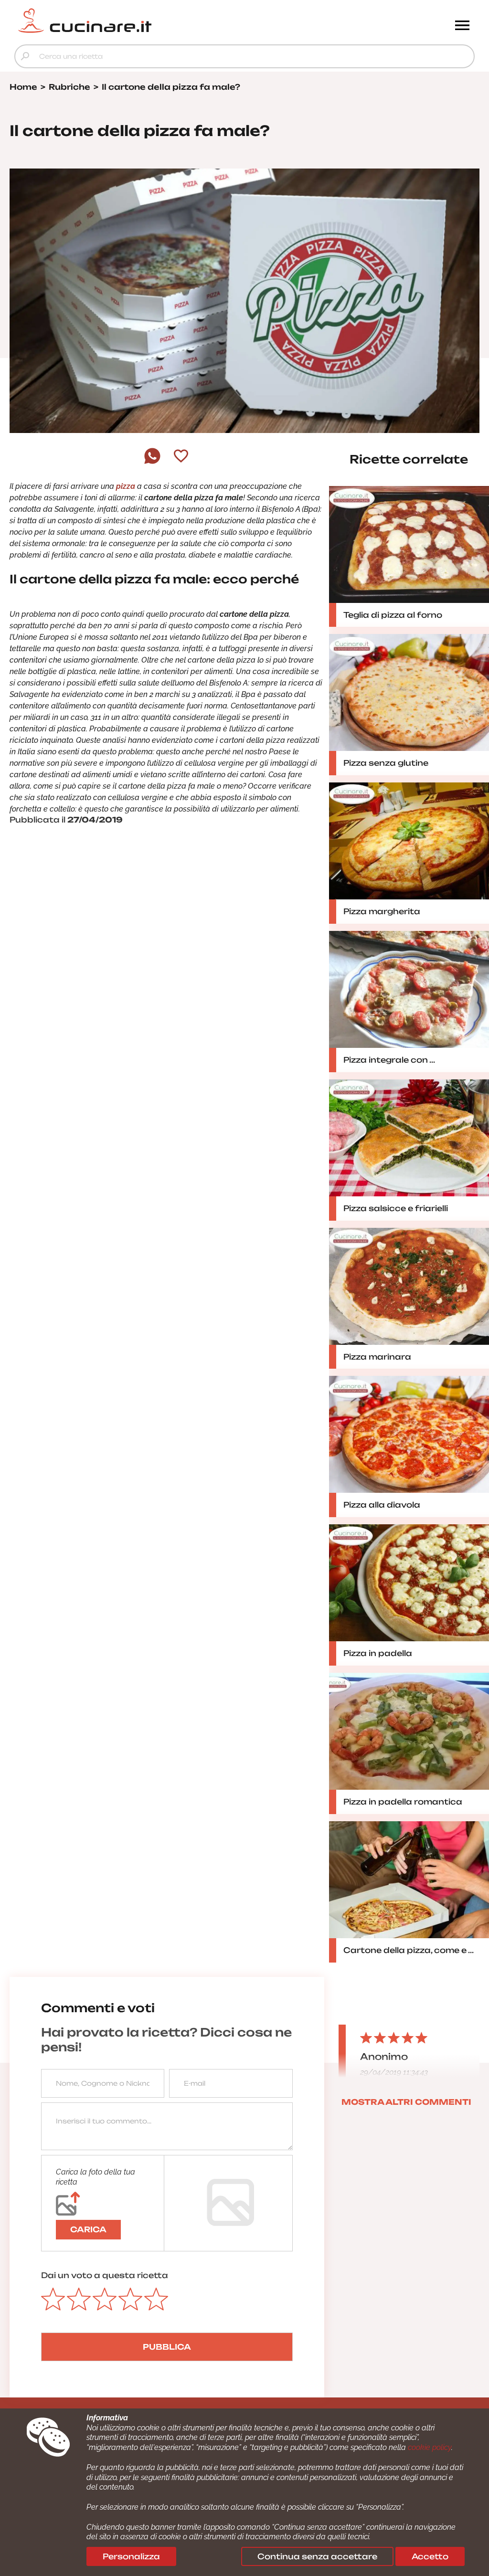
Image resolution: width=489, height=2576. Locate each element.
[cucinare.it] (187, 21)
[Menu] (462, 26)
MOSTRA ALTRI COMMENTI (406, 2102)
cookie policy (430, 2447)
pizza (126, 486)
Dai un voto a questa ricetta (105, 2275)
